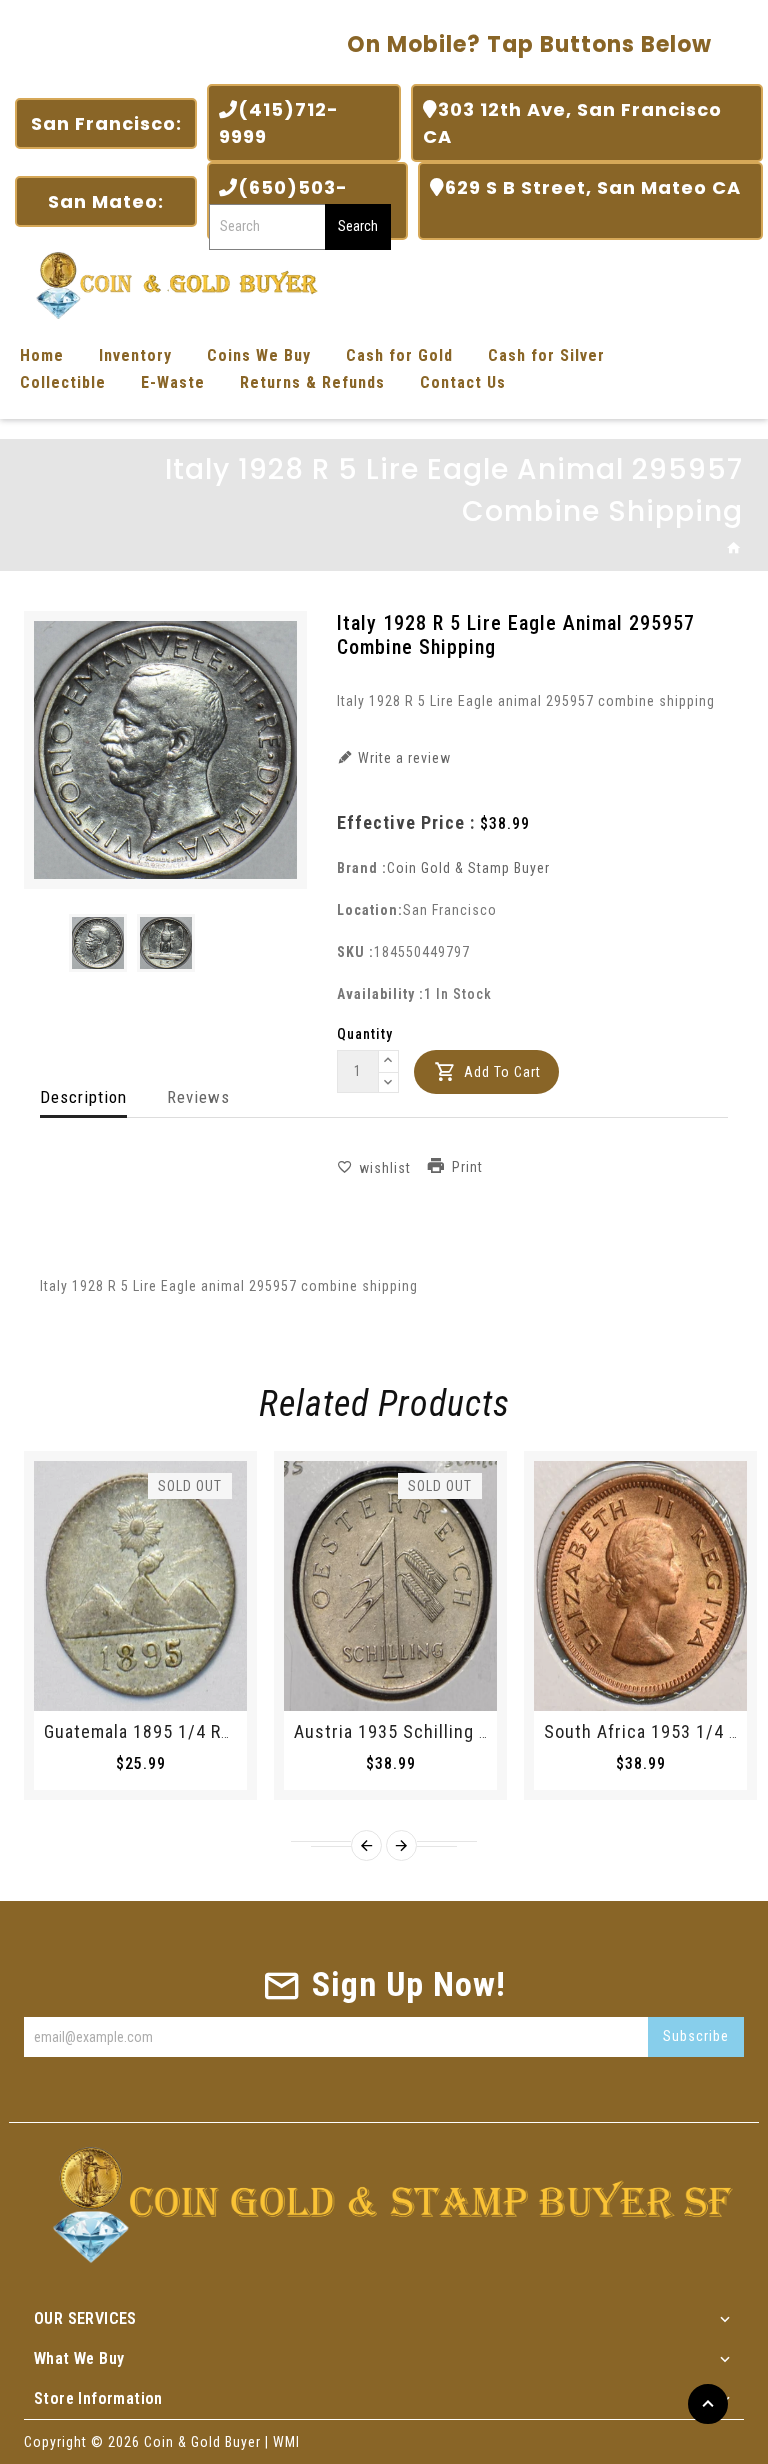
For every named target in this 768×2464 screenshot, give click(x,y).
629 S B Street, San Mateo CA (585, 201)
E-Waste (173, 382)
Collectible (63, 382)
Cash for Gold (399, 355)
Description (83, 1097)
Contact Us (463, 382)
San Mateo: (106, 201)
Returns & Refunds (312, 382)
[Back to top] (708, 2404)
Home (42, 355)
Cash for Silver (546, 355)
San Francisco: (106, 123)
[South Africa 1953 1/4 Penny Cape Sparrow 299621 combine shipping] (640, 1586)
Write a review (402, 758)
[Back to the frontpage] (734, 549)
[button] (389, 1062)
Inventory (135, 355)
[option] (98, 942)
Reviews (198, 1097)
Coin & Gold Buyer (202, 2442)
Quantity (365, 1034)
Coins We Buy (259, 355)
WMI (286, 2442)
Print (467, 1168)
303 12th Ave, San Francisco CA (572, 123)
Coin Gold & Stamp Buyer (468, 868)
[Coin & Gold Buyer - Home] (170, 283)
